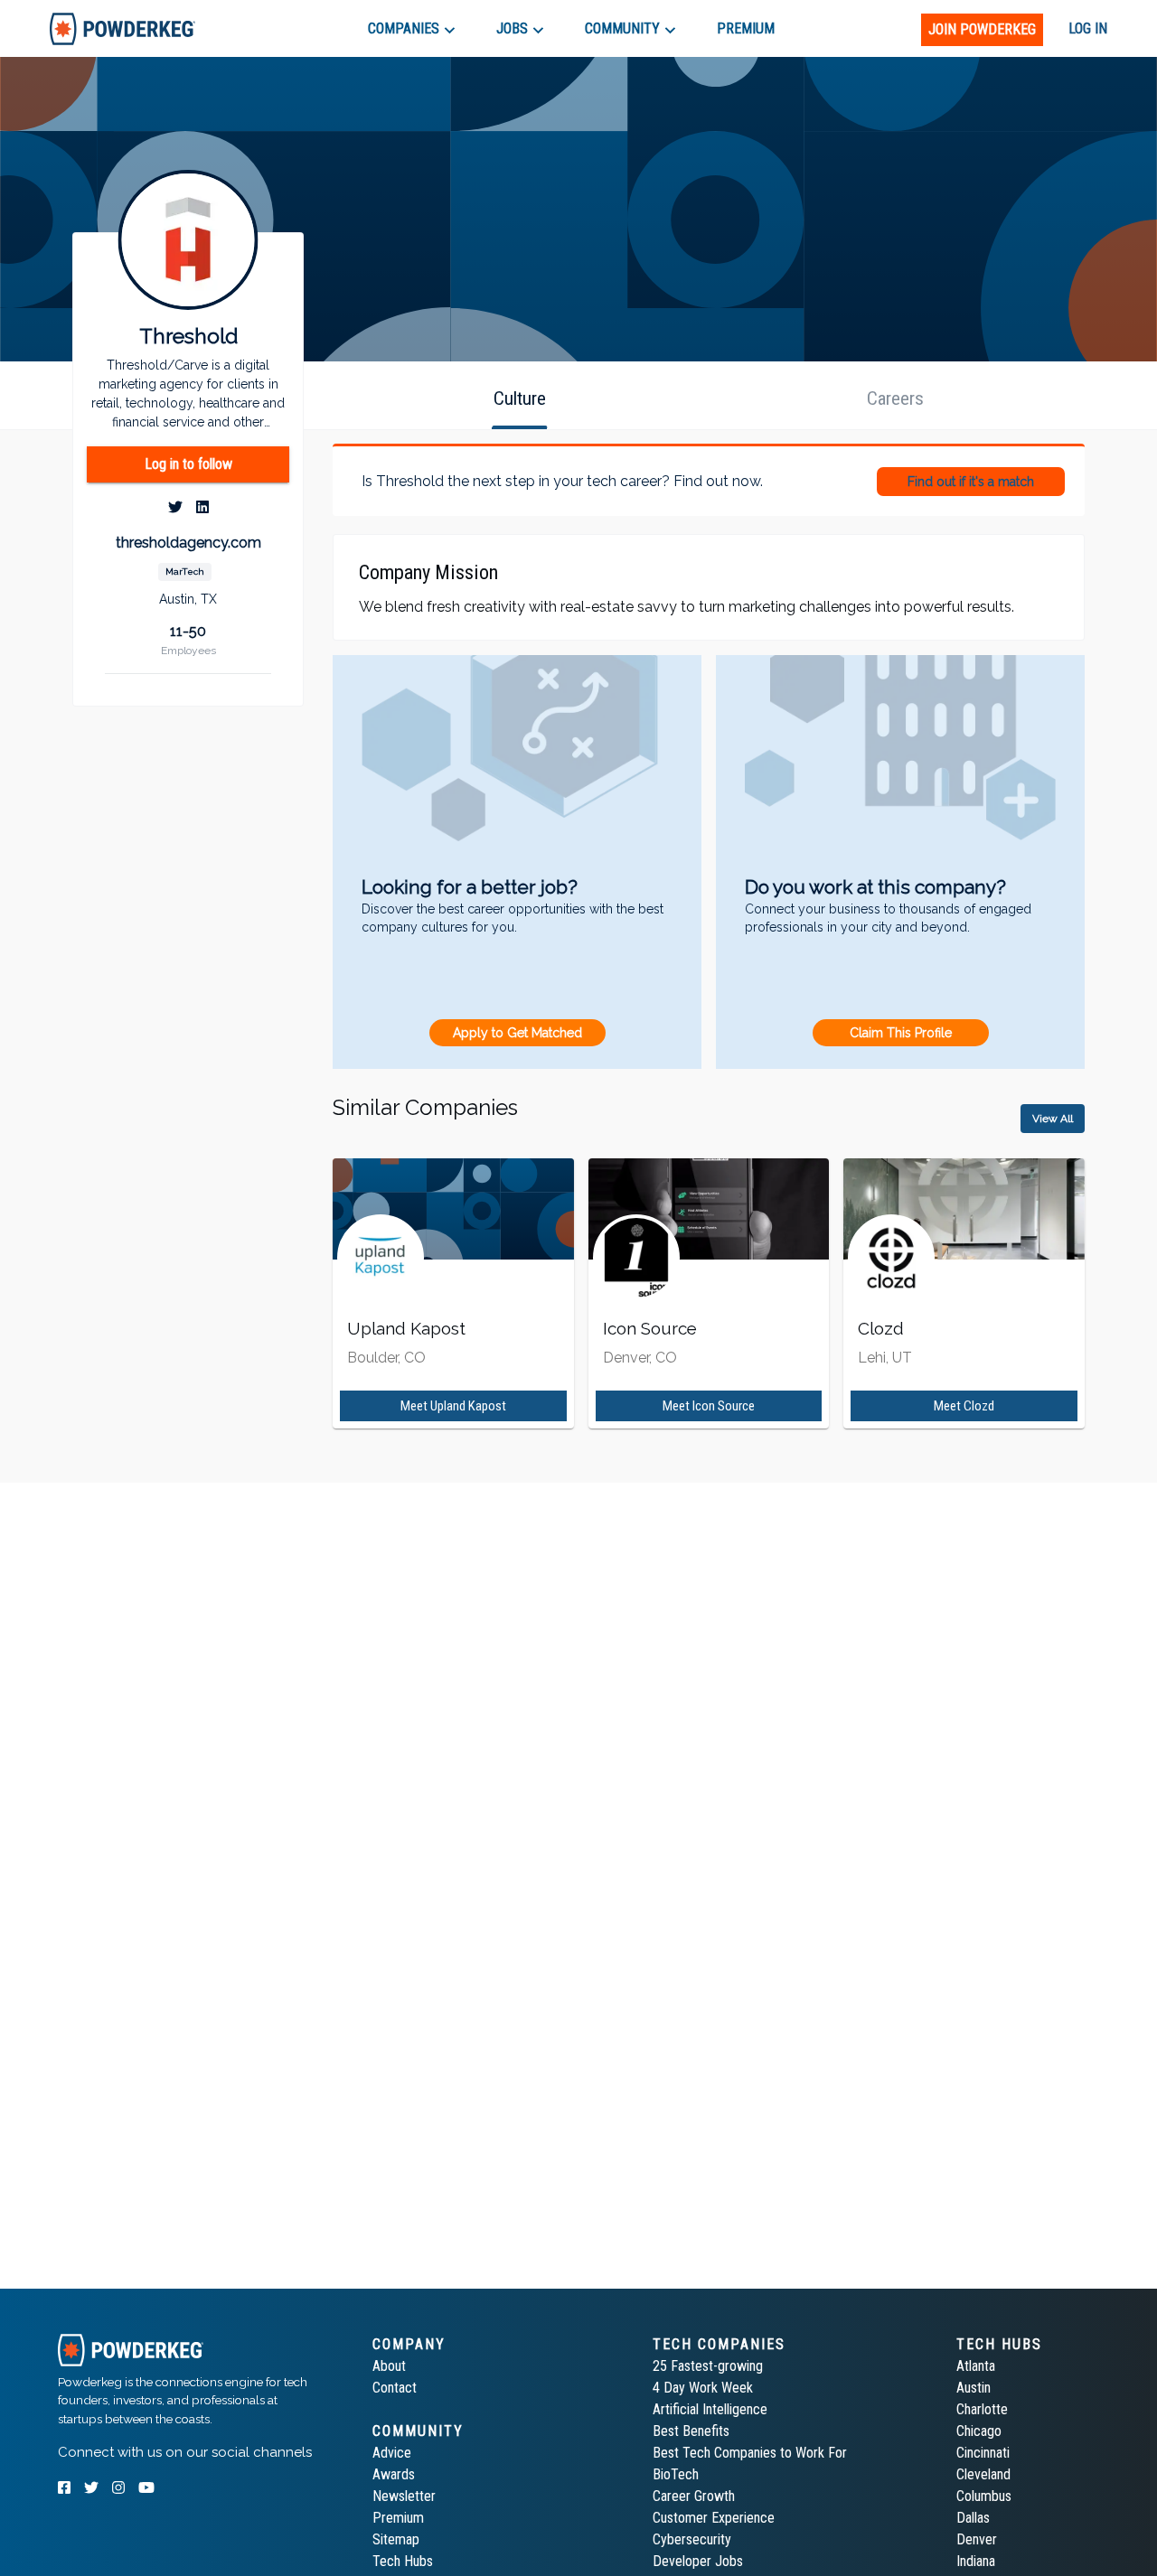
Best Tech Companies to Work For (750, 2453)
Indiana (976, 2561)
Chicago (979, 2431)
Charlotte (982, 2409)
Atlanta (976, 2366)
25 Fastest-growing (708, 2366)
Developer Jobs (698, 2561)
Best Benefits (691, 2431)
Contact (395, 2388)
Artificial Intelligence (710, 2409)
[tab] (122, 28)
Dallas (973, 2518)
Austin (974, 2388)
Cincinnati (983, 2453)
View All (1053, 1119)
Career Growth (694, 2496)
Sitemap (396, 2539)
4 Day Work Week (703, 2388)
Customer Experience (714, 2518)
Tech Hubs (403, 2561)
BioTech (676, 2474)
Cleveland (983, 2474)
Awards (394, 2474)
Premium (398, 2518)
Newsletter (404, 2496)
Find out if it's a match (971, 482)
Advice (392, 2453)
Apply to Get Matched (517, 1033)
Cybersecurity (692, 2539)
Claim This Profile (901, 1033)
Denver (977, 2539)
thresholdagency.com (188, 543)
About (389, 2366)
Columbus (984, 2496)
